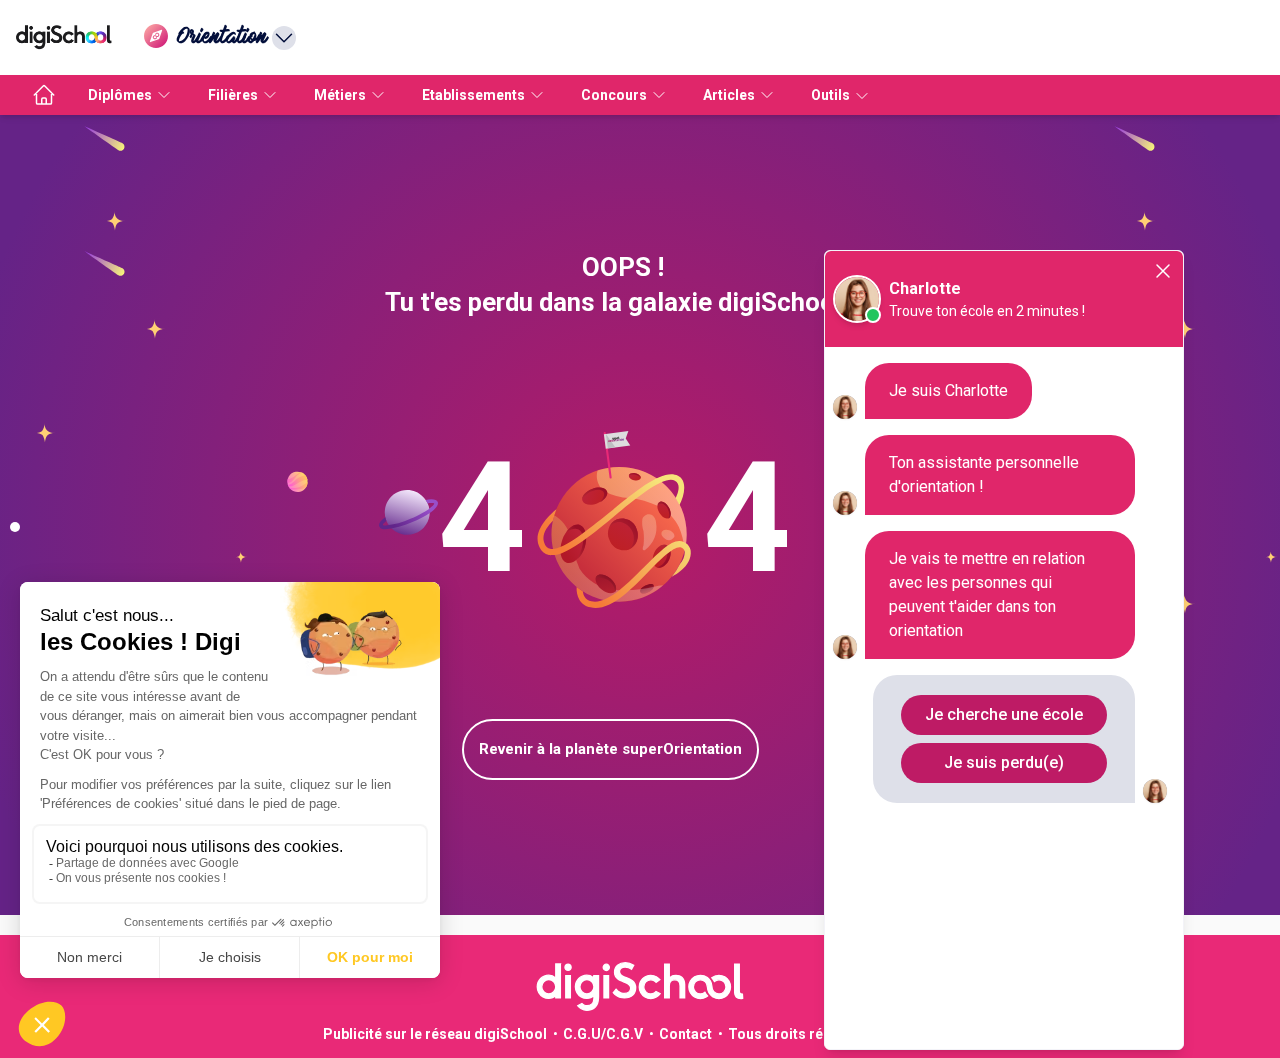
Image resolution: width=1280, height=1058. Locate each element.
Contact (685, 1034)
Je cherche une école (1004, 714)
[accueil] (44, 95)
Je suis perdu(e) (1004, 762)
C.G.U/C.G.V (603, 1034)
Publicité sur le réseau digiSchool (435, 1034)
